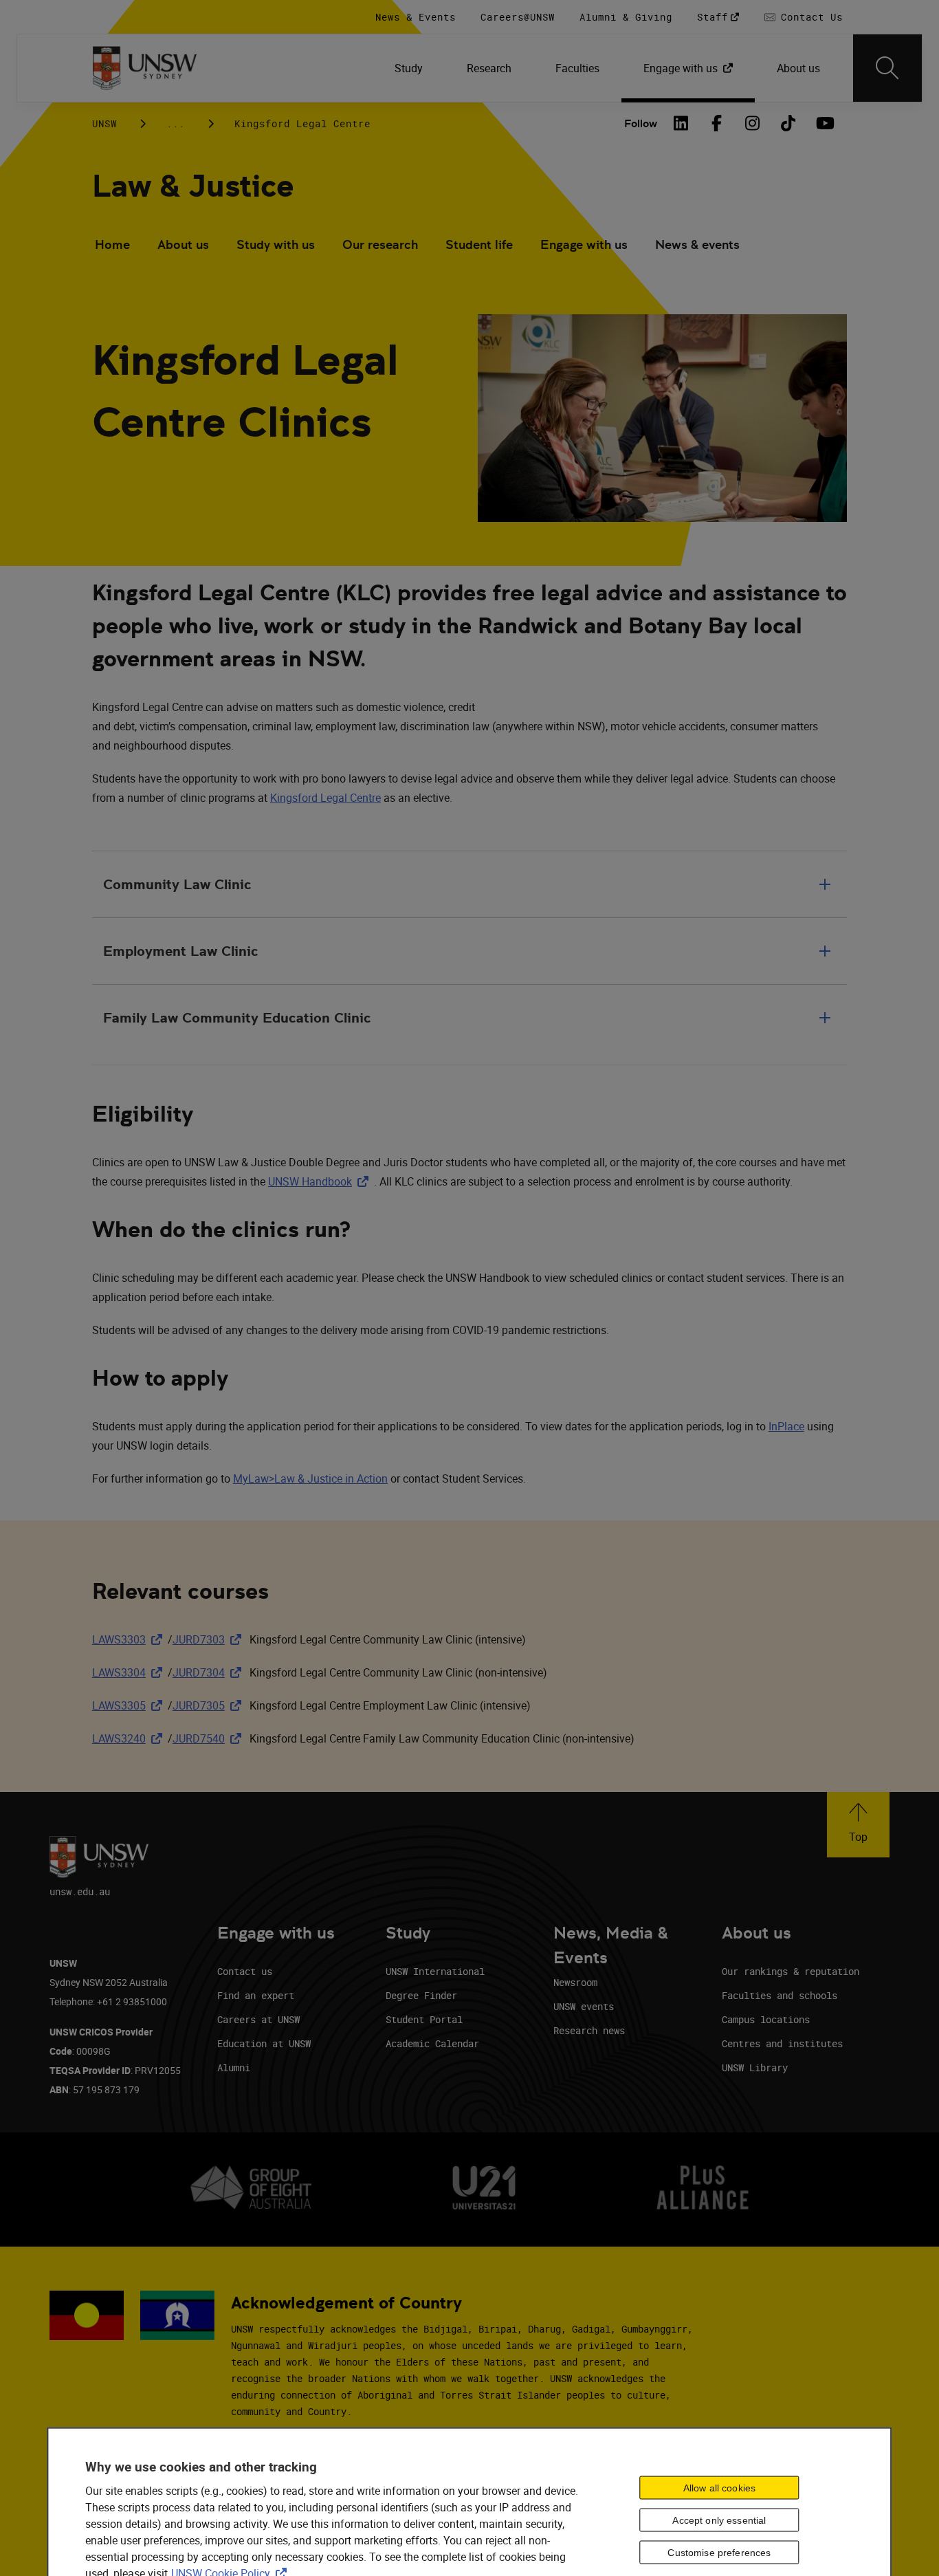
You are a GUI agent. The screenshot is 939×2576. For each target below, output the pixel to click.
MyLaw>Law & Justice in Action (310, 1478)
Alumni (234, 2067)
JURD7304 (210, 1672)
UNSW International (435, 1971)
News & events (697, 244)
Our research (380, 244)
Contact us (245, 1971)
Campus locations (766, 2019)
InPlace (786, 1426)
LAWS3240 (130, 1738)
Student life (479, 244)
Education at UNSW (264, 2043)
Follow (641, 123)
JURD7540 (210, 1738)
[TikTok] (788, 123)
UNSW (104, 123)
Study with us (276, 244)
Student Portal (424, 2019)
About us (183, 244)
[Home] (145, 68)
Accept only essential (719, 2520)
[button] (858, 1825)
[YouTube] (824, 123)
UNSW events (584, 2006)
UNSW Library (755, 2067)
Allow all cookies (719, 2487)
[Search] (887, 68)
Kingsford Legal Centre (325, 798)
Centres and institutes (782, 2043)
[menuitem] (409, 68)
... (176, 123)
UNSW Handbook (321, 1181)
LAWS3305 (130, 1705)
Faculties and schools (780, 1995)
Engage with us (584, 244)
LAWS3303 (130, 1639)
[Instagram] (752, 123)
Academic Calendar (432, 2043)
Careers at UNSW (258, 2019)
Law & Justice (193, 186)
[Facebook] (716, 123)
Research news (589, 2030)
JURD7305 (210, 1705)
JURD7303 (210, 1639)
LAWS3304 (130, 1672)
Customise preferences (719, 2552)
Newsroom (575, 1982)
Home (112, 244)
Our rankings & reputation (791, 1971)
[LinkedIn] (681, 123)
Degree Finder (421, 1995)
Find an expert (256, 1995)
